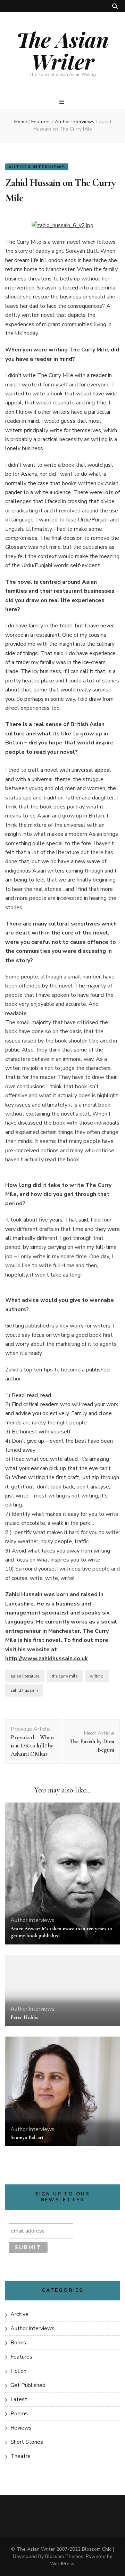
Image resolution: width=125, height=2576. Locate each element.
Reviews (21, 2428)
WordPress (62, 2564)
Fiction (18, 2371)
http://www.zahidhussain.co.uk (47, 1658)
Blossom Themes (64, 2556)
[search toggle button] (115, 6)
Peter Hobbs (24, 2017)
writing (97, 1676)
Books (18, 2343)
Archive (19, 2314)
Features (21, 2357)
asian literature (25, 1676)
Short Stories (27, 2442)
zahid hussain (24, 1690)
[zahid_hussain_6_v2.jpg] (62, 225)
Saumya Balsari (27, 2137)
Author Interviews (37, 167)
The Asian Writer (62, 50)
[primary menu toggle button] (63, 102)
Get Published (28, 2385)
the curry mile (65, 1676)
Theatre (20, 2456)
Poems (19, 2414)
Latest (19, 2399)
